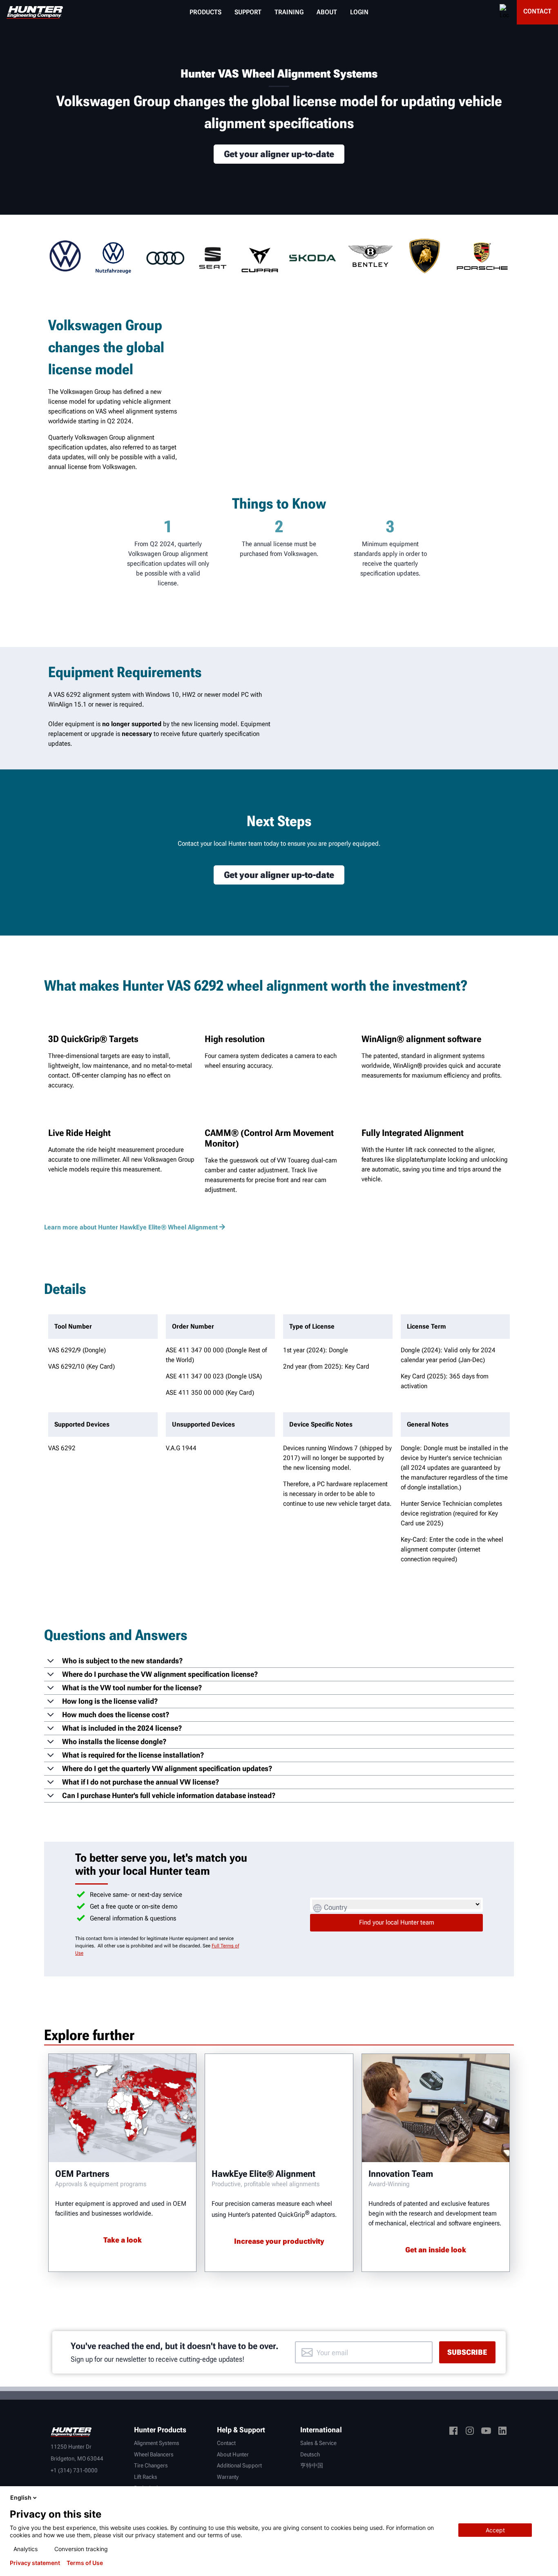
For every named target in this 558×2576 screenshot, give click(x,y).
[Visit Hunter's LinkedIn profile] (502, 2432)
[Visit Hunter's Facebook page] (453, 2432)
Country (336, 1907)
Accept (495, 2530)
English (21, 2497)
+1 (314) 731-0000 (74, 2470)
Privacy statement (35, 2563)
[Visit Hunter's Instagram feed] (470, 2432)
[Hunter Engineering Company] (35, 12)
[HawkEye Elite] (279, 2108)
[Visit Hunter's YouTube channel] (486, 2432)
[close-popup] (545, 2498)
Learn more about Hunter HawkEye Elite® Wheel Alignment (131, 1227)
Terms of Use (85, 2563)
